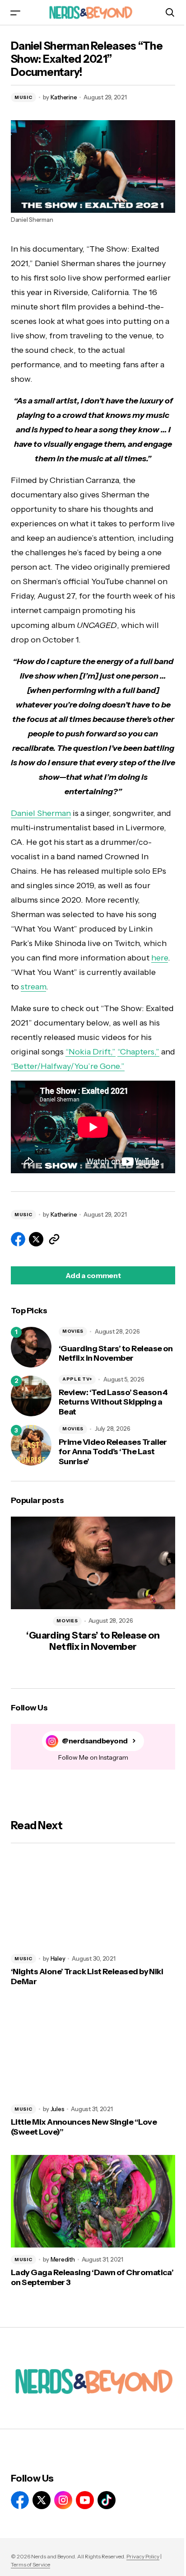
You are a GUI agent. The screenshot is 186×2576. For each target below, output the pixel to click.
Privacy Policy (143, 2556)
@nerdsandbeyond (95, 1741)
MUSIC (23, 97)
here (160, 958)
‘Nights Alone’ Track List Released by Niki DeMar (87, 1977)
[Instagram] (63, 2500)
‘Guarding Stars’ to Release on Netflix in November (116, 1354)
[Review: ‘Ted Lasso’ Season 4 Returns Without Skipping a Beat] (31, 1396)
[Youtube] (85, 2500)
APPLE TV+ (77, 1379)
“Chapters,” (138, 1052)
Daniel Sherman (41, 813)
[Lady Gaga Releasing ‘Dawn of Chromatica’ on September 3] (93, 2201)
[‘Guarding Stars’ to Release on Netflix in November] (31, 1347)
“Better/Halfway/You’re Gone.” (68, 1066)
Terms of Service (30, 2564)
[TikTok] (107, 2500)
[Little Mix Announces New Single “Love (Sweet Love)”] (93, 2051)
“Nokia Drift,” (91, 1052)
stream (33, 987)
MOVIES (73, 1331)
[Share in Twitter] (36, 1239)
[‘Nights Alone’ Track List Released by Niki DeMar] (93, 1900)
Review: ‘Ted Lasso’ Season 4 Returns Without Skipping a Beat (113, 1402)
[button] (15, 12)
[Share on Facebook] (18, 1239)
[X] (42, 2500)
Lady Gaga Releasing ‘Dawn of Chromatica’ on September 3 (92, 2278)
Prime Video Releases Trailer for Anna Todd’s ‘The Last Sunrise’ (113, 1452)
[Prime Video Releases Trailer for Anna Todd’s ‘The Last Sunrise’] (31, 1445)
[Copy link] (54, 1239)
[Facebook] (20, 2500)
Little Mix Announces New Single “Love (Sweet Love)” (84, 2127)
